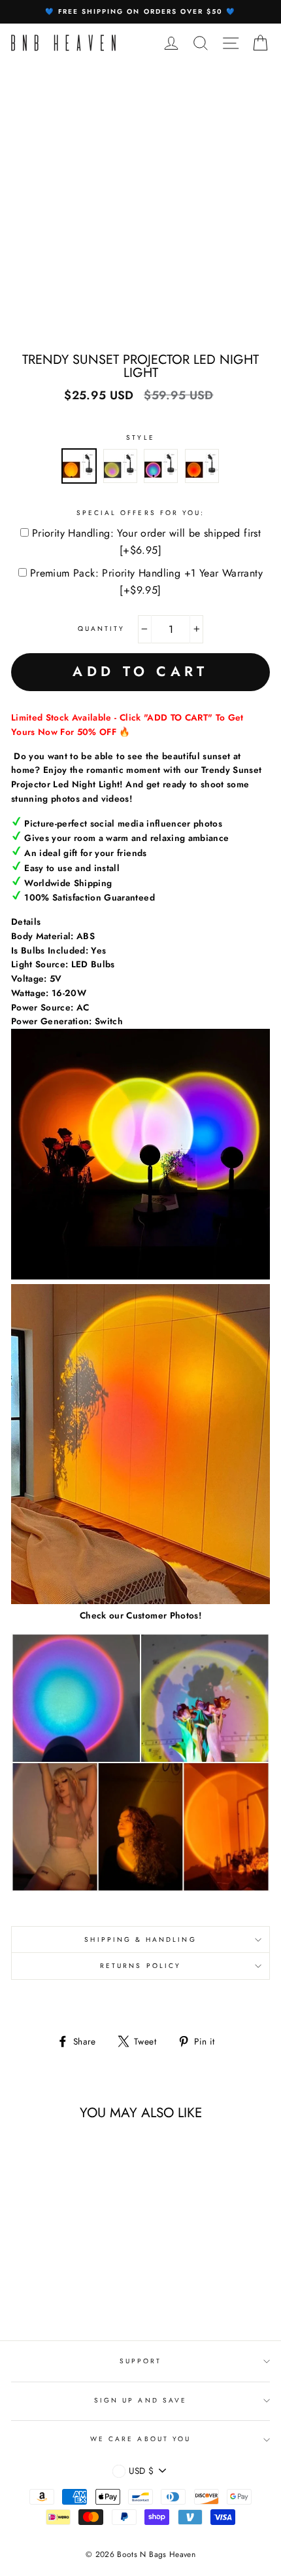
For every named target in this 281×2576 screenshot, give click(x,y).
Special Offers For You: (140, 513)
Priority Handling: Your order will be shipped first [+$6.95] (146, 542)
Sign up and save (140, 2400)
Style (140, 438)
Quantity (101, 629)
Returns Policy (140, 1966)
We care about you (140, 2439)
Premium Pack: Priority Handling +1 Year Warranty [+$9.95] (146, 581)
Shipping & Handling (140, 1940)
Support (140, 2361)
